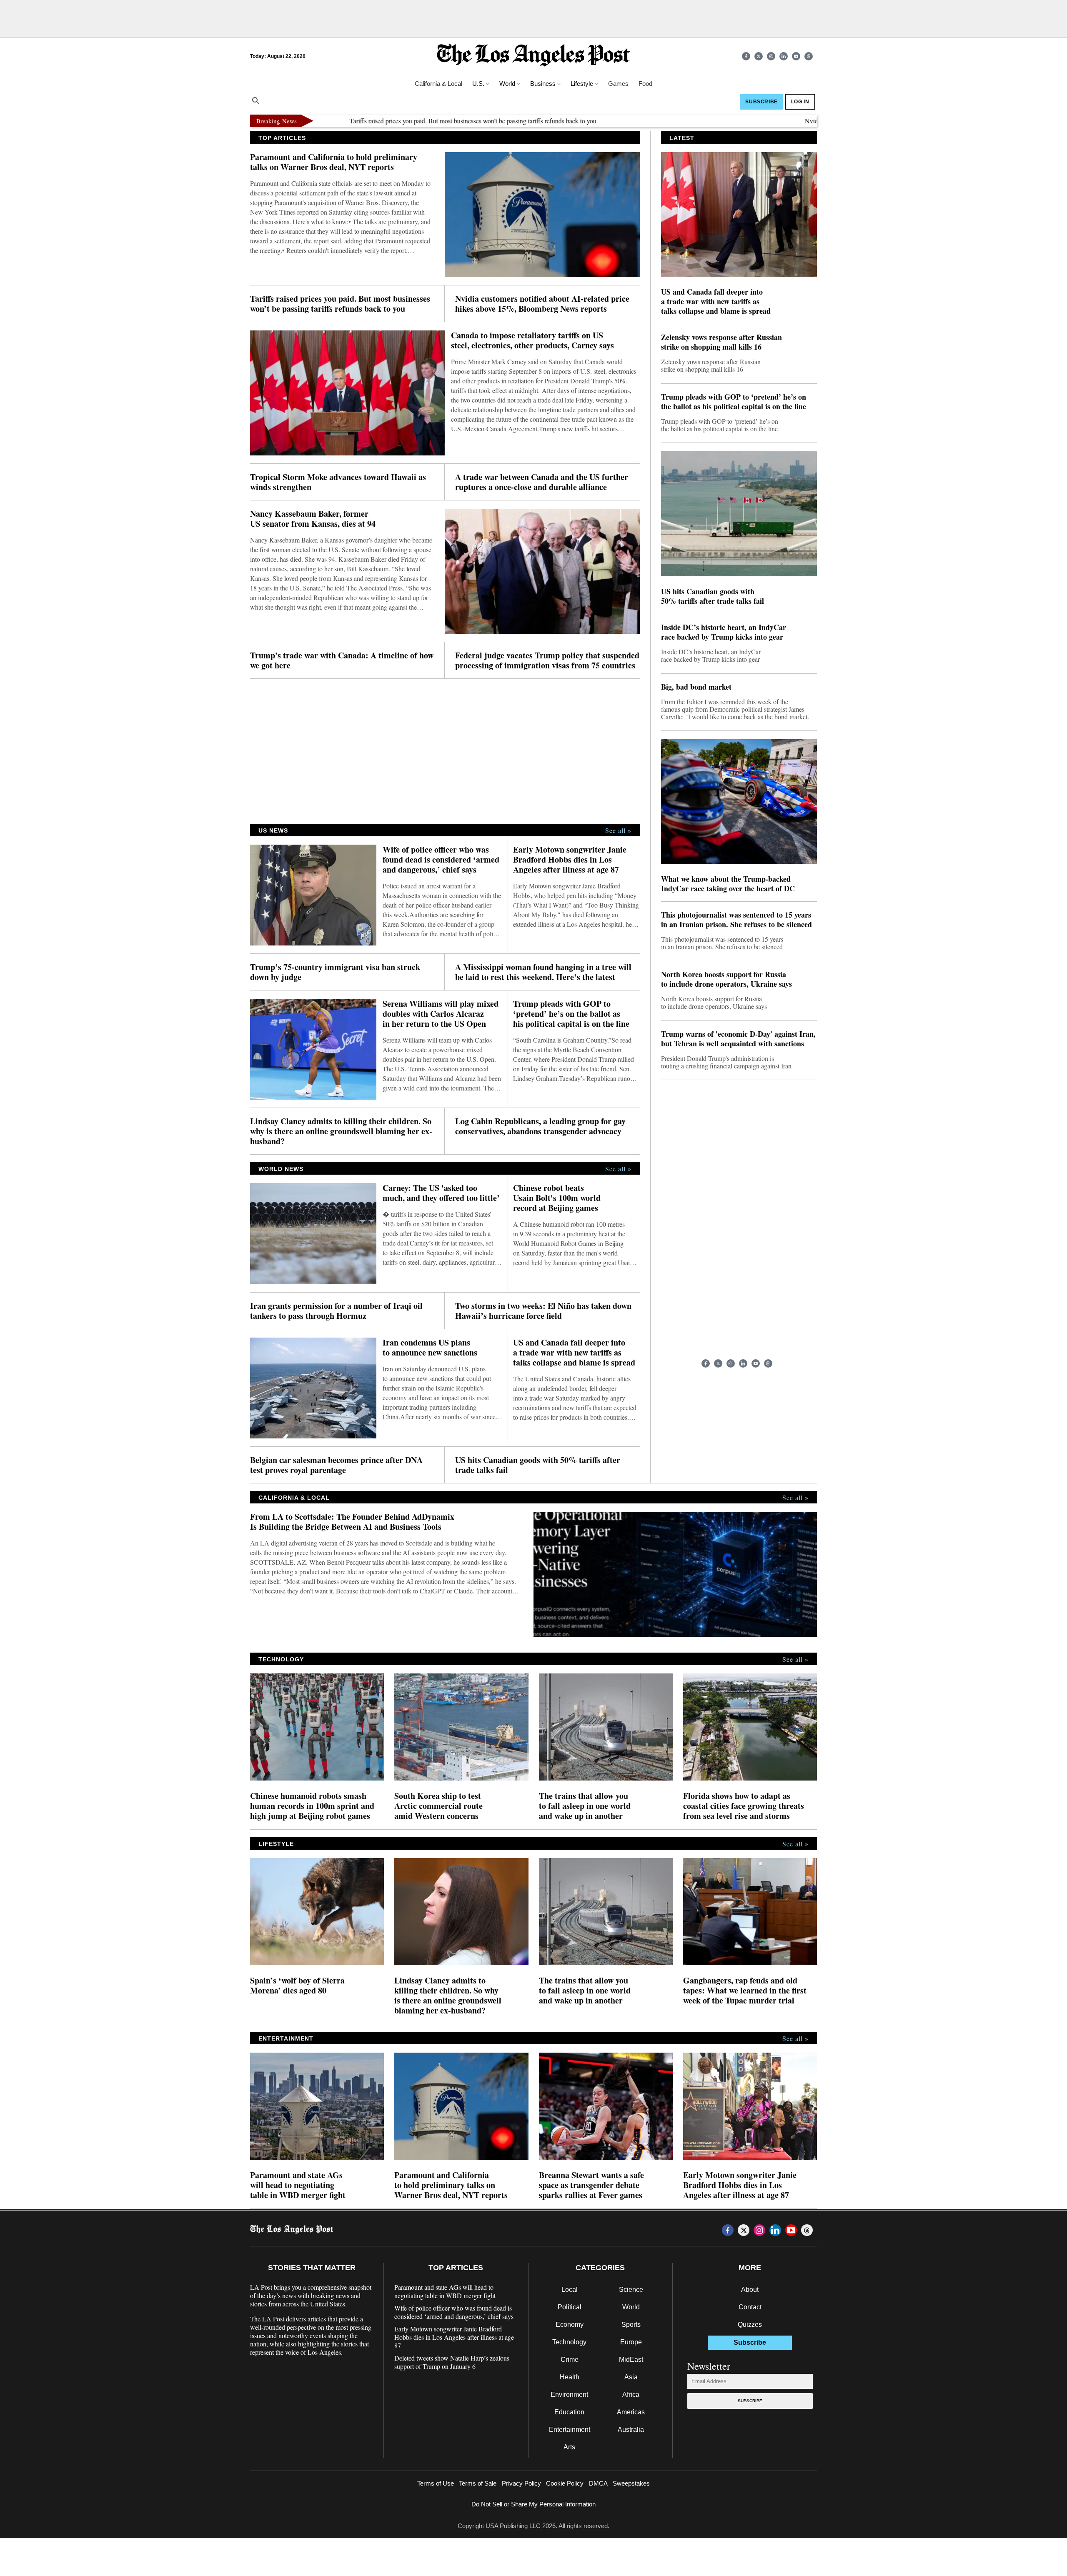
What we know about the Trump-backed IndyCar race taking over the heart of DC (728, 884)
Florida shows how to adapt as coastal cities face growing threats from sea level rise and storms (744, 1806)
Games (618, 84)
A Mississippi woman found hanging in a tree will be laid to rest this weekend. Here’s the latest (543, 972)
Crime (570, 2360)
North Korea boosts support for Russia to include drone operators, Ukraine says (726, 979)
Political (570, 2307)
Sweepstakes (631, 2483)
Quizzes (750, 2325)
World (631, 2307)
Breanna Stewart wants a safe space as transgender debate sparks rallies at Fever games (591, 2185)
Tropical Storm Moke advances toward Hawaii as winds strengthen (338, 482)
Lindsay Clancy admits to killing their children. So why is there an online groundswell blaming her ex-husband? (341, 1131)
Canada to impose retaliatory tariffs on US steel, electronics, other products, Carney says (532, 340)
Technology (569, 2342)
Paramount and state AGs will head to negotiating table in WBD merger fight (298, 2185)
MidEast (631, 2360)
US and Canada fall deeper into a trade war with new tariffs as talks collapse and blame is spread (574, 1353)
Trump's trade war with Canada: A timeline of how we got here (342, 660)
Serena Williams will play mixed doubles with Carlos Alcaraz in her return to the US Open (441, 1014)
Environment (569, 2395)
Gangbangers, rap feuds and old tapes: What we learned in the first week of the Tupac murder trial (745, 1991)
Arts (569, 2447)
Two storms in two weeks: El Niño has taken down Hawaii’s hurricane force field (543, 1311)
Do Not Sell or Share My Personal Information (533, 2504)
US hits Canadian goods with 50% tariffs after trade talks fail (538, 1465)
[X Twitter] (759, 56)
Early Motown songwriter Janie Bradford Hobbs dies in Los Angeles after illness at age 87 (570, 860)
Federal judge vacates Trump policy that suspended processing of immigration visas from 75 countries (547, 660)
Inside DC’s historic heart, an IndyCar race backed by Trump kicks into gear (724, 632)
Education (569, 2412)
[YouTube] (796, 56)
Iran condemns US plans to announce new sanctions (430, 1348)
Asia (631, 2377)
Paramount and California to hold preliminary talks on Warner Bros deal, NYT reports (334, 162)
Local (570, 2290)
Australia (631, 2430)
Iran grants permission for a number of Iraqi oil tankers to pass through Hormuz (336, 1311)
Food (645, 84)
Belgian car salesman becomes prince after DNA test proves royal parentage (336, 1465)
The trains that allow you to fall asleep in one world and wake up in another (585, 1806)
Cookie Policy (565, 2483)
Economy (570, 2325)
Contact (750, 2307)
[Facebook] (746, 56)
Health (570, 2377)
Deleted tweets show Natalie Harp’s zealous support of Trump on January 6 (452, 2362)
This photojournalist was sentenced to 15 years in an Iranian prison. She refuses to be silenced (736, 920)
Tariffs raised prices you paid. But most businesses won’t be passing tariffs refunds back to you (395, 121)
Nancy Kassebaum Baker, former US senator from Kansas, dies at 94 (313, 519)
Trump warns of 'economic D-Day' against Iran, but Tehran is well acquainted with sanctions (738, 1039)
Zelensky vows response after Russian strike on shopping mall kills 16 (721, 342)
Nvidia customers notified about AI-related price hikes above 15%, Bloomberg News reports (542, 304)
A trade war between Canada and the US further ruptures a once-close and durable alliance (542, 482)
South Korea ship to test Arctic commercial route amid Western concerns (438, 1806)
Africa (631, 2395)
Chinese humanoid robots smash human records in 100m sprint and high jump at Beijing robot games (312, 1806)
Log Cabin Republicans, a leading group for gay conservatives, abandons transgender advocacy (540, 1126)
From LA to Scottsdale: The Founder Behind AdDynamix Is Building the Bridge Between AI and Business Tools (352, 1522)
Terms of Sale (478, 2483)
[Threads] (809, 56)
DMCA (598, 2483)
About (750, 2290)
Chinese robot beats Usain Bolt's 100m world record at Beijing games (557, 1198)
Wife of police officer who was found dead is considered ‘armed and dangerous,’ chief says (441, 860)
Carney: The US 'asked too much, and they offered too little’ (441, 1193)
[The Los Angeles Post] (533, 56)
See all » (618, 830)
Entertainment (570, 2430)
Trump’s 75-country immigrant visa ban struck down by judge (335, 972)
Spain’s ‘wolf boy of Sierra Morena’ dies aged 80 (297, 1986)
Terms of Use (436, 2483)
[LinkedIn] (784, 56)
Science (631, 2290)
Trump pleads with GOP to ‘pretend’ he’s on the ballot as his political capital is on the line (571, 1014)
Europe (631, 2342)
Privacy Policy (521, 2483)
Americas (631, 2412)
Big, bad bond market (696, 687)
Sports (631, 2325)
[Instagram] (771, 56)
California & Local (438, 84)
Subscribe (750, 2401)
